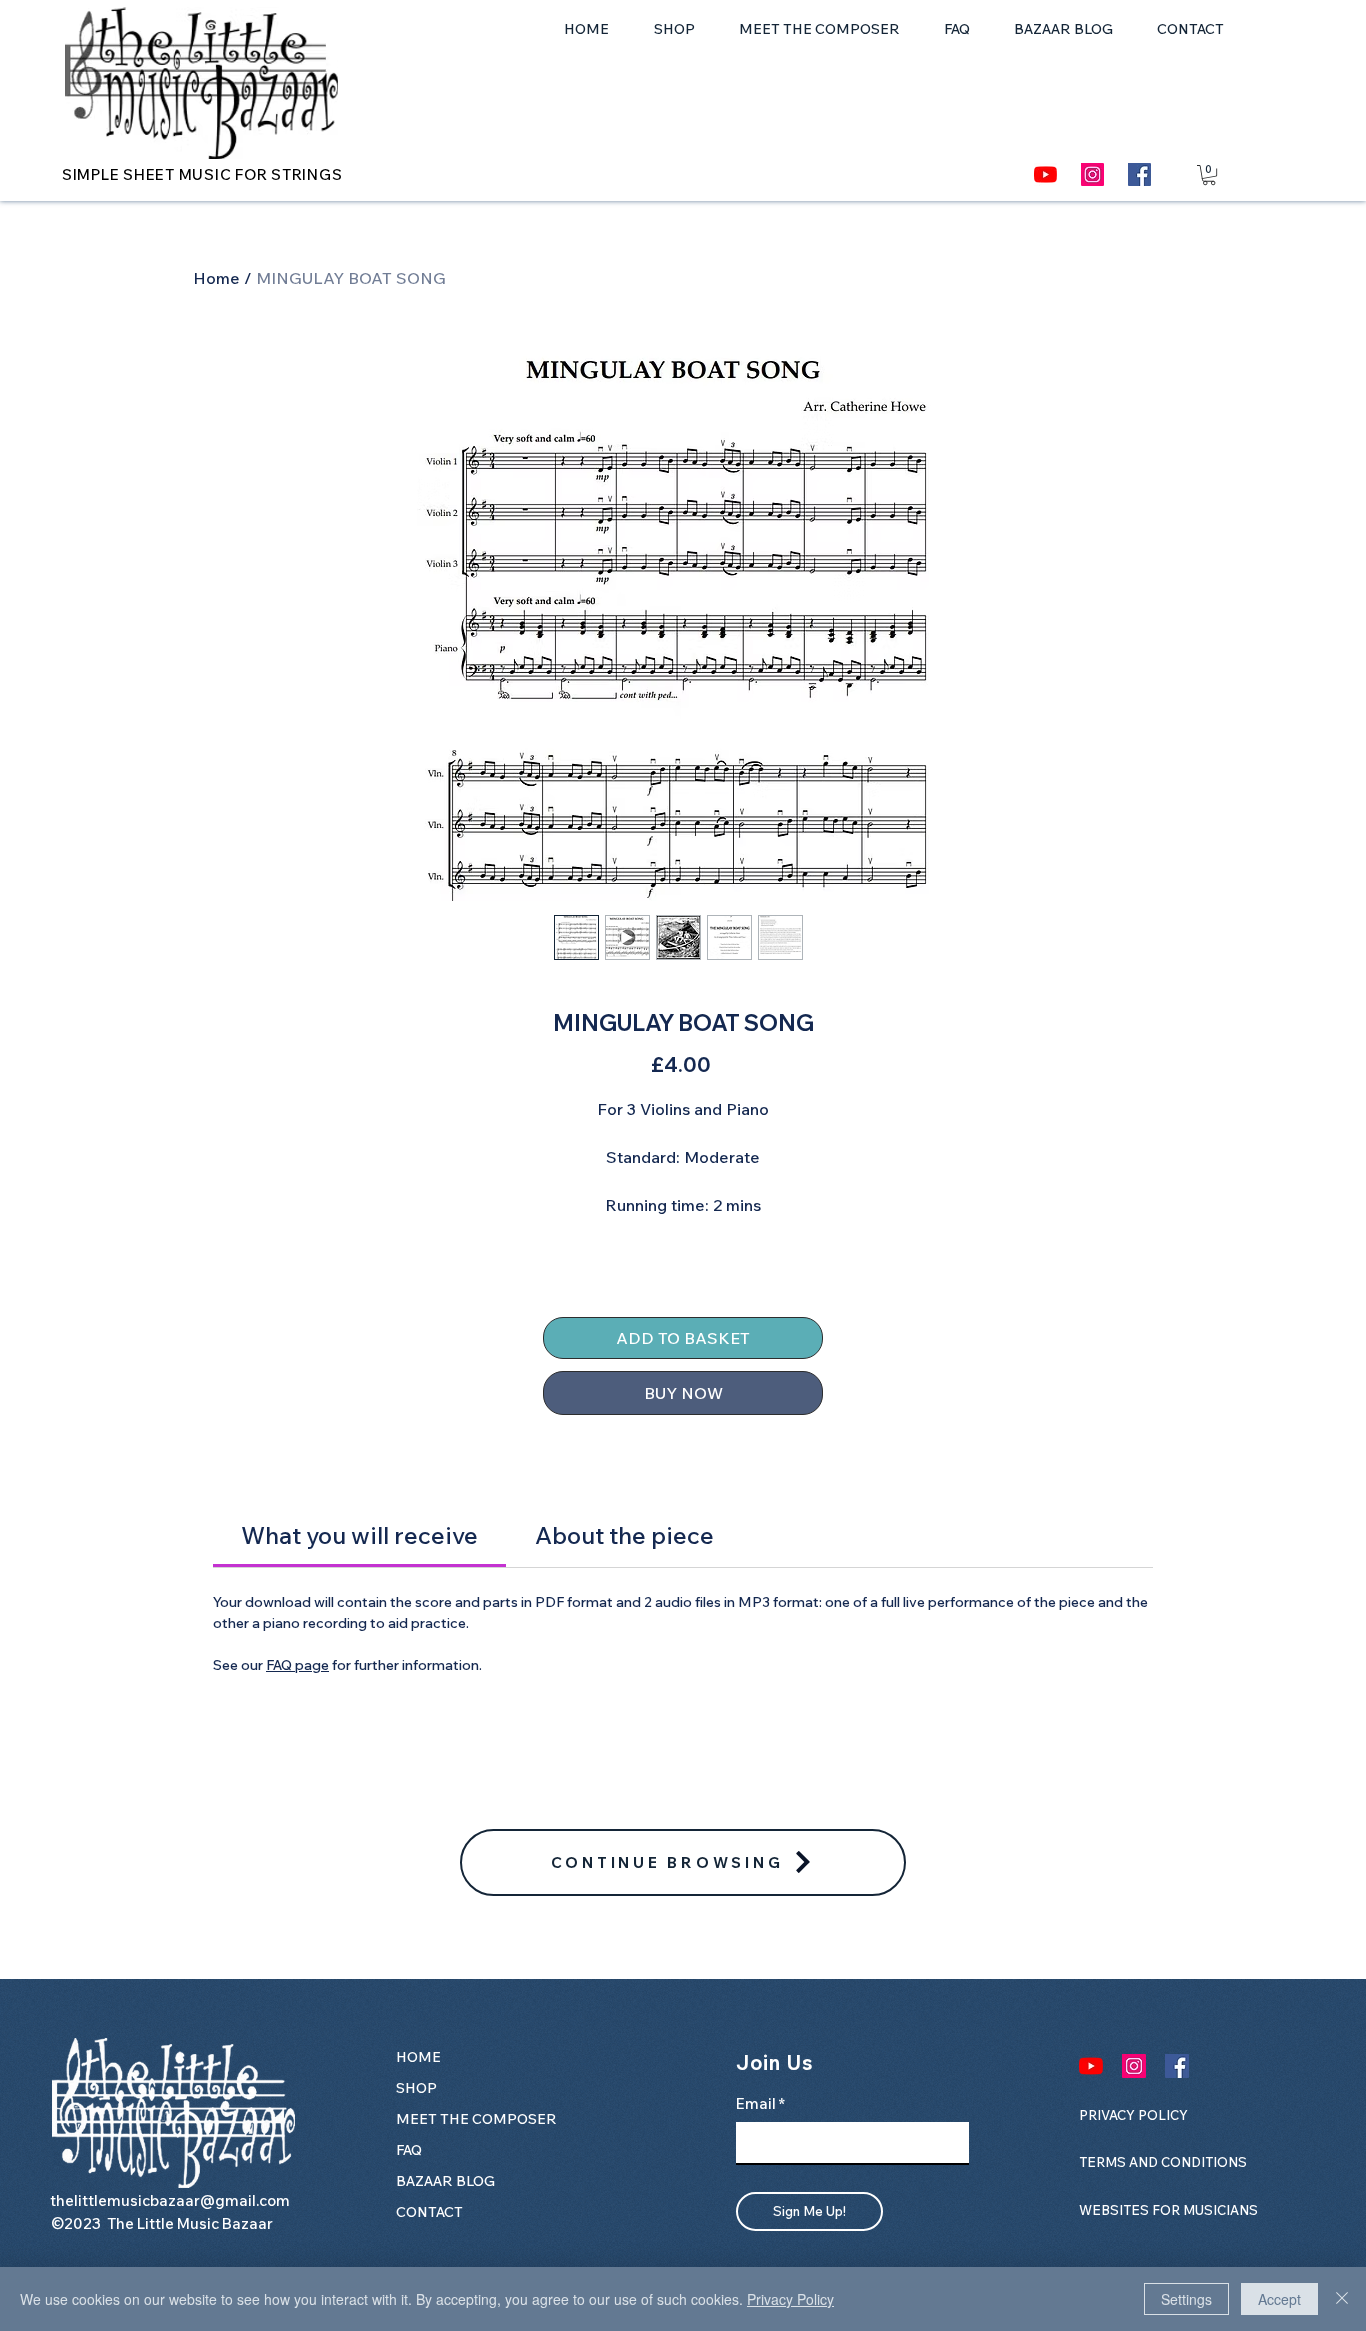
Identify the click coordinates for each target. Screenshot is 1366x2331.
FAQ (409, 2150)
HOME (418, 2057)
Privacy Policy (790, 2299)
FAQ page (297, 1665)
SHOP (416, 2088)
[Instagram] (1092, 174)
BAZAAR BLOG (445, 2181)
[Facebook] (1139, 174)
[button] (1209, 175)
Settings (1186, 2299)
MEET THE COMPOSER (457, 2119)
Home (216, 278)
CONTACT (429, 2212)
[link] (359, 1535)
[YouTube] (1045, 174)
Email (756, 2103)
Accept (1279, 2299)
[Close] (1342, 2299)
